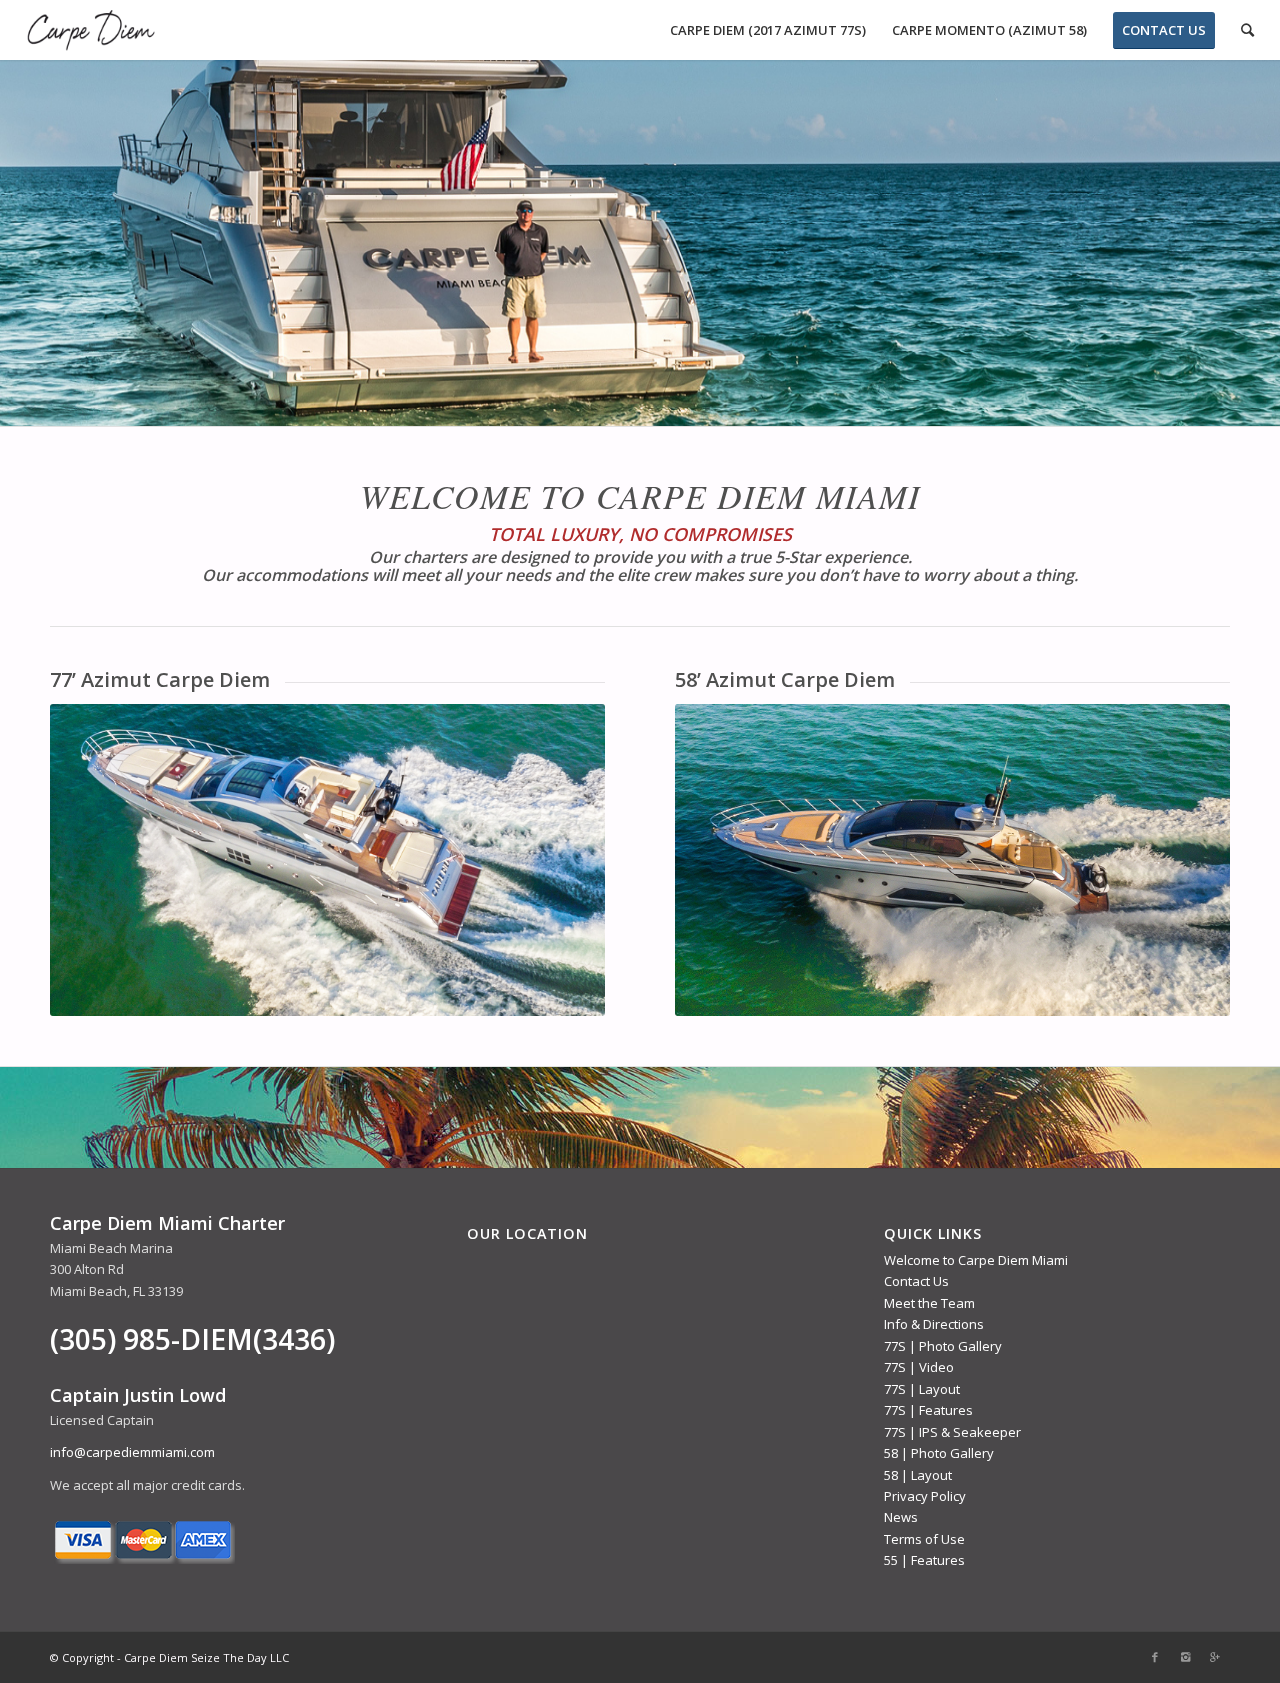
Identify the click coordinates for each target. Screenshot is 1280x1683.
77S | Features (928, 1410)
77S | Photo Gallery (943, 1346)
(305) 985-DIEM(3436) (192, 1339)
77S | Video (919, 1367)
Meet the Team (929, 1303)
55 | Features (924, 1560)
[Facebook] (1155, 1657)
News (901, 1517)
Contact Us (916, 1281)
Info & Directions (934, 1324)
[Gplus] (1215, 1657)
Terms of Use (924, 1539)
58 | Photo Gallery (939, 1453)
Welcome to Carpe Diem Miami (976, 1260)
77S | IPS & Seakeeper (952, 1432)
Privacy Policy (925, 1496)
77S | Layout (922, 1389)
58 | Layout (918, 1475)
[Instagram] (1185, 1657)
